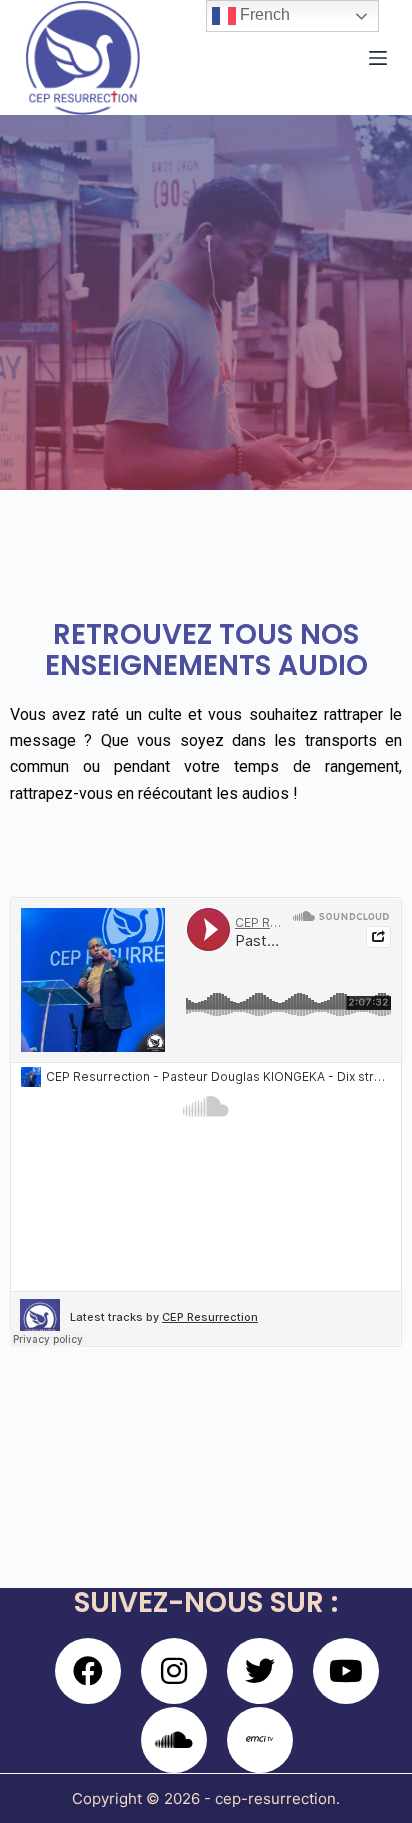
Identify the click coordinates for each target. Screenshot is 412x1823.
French (263, 14)
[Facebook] (88, 1671)
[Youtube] (346, 1671)
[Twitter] (260, 1671)
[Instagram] (174, 1671)
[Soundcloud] (174, 1740)
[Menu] (378, 58)
